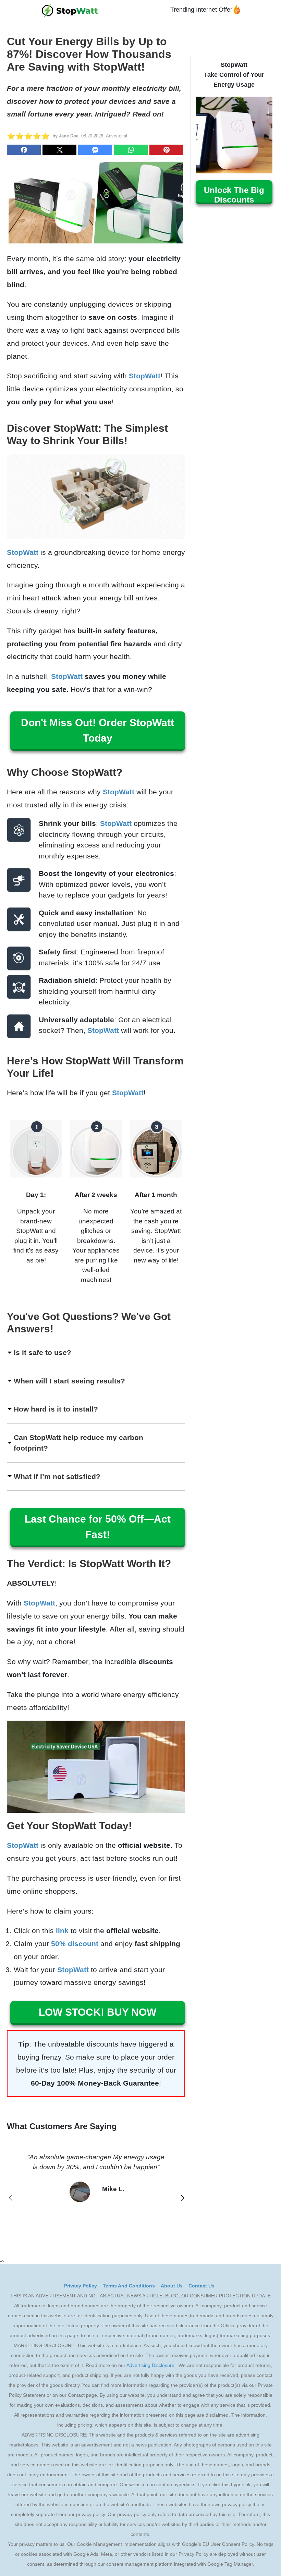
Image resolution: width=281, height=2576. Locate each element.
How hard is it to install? (56, 1409)
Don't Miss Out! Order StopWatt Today (97, 730)
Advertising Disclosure (150, 2365)
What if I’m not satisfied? (57, 1476)
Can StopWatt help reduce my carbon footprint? (78, 1443)
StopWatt (145, 376)
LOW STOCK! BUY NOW (97, 2012)
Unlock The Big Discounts (234, 195)
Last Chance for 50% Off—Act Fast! (98, 1527)
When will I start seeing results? (69, 1381)
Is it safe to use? (42, 1352)
